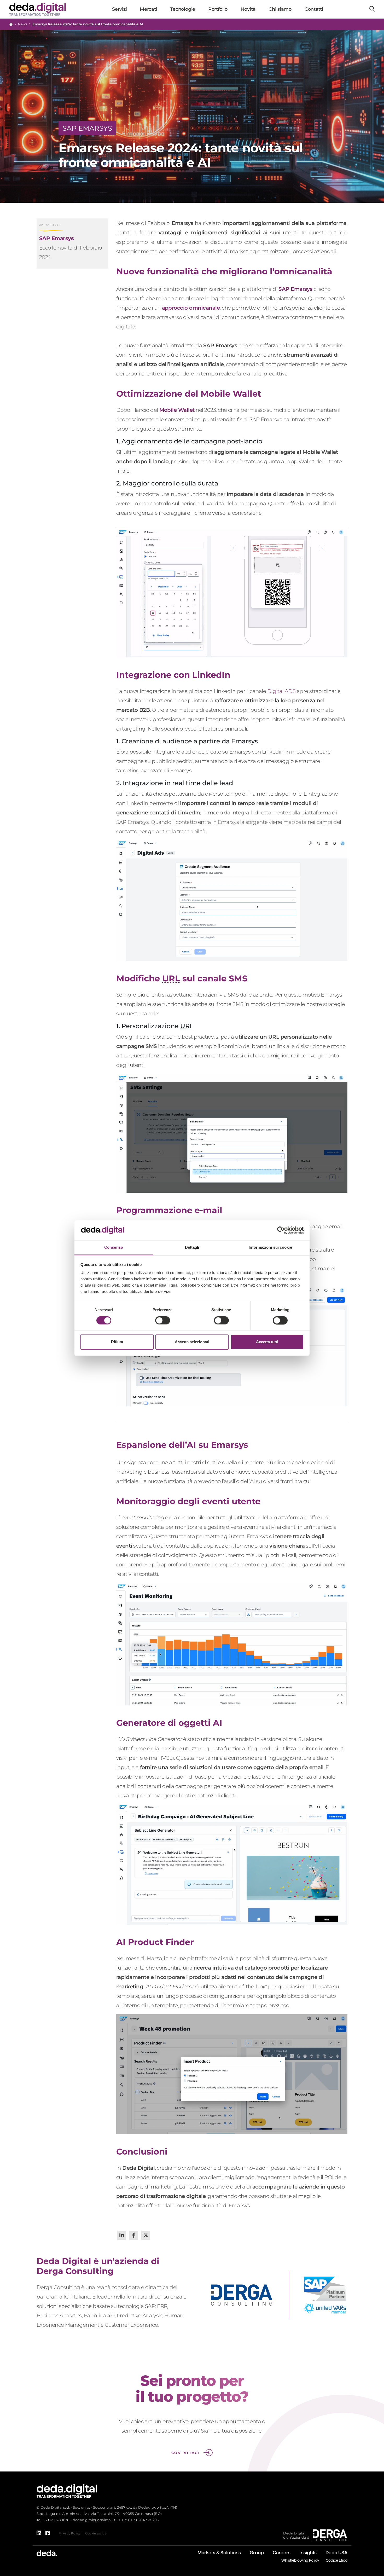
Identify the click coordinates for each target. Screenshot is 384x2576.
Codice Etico (337, 2560)
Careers (282, 2553)
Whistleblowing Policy (300, 2560)
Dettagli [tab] (192, 1248)
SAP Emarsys (295, 289)
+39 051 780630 (56, 2520)
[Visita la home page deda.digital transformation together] (37, 9)
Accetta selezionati (192, 1342)
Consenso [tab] (114, 1248)
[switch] (163, 1320)
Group (257, 2553)
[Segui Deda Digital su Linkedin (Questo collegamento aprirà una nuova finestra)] (39, 2533)
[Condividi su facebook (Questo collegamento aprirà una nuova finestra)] (134, 2235)
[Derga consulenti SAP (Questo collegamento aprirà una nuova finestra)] (330, 2535)
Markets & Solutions (219, 2553)
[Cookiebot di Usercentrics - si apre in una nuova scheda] (281, 1230)
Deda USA (336, 2553)
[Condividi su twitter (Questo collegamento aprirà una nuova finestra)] (146, 2235)
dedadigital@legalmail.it (94, 2520)
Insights (308, 2553)
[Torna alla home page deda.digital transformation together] (67, 2491)
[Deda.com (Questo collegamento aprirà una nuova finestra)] (47, 2553)
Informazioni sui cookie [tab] (270, 1248)
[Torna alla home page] (11, 24)
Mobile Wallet (177, 410)
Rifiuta (117, 1342)
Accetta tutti (267, 1342)
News (23, 24)
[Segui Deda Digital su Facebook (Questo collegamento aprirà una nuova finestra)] (48, 2533)
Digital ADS (281, 691)
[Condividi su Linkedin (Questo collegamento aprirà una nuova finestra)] (122, 2235)
